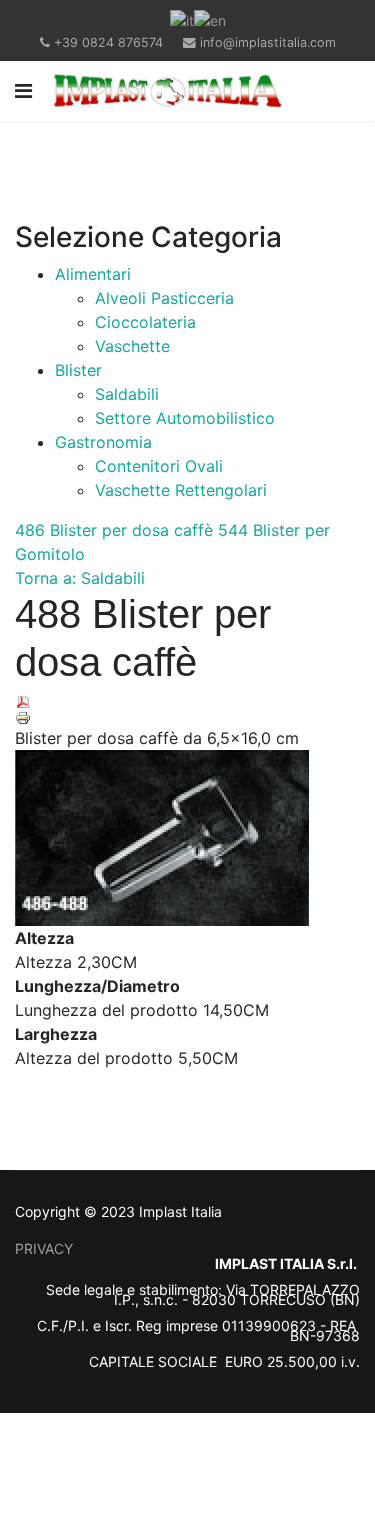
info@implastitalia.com (268, 42)
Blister (78, 370)
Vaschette (132, 346)
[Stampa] (187, 718)
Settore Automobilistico (185, 418)
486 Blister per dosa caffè (114, 530)
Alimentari (93, 274)
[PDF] (187, 702)
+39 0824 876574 (108, 42)
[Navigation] (23, 91)
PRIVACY (44, 1248)
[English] (210, 18)
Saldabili (127, 394)
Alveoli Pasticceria (164, 298)
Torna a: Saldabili (80, 578)
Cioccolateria (145, 322)
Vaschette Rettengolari (181, 490)
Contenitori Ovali (159, 466)
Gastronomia (103, 442)
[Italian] (182, 18)
